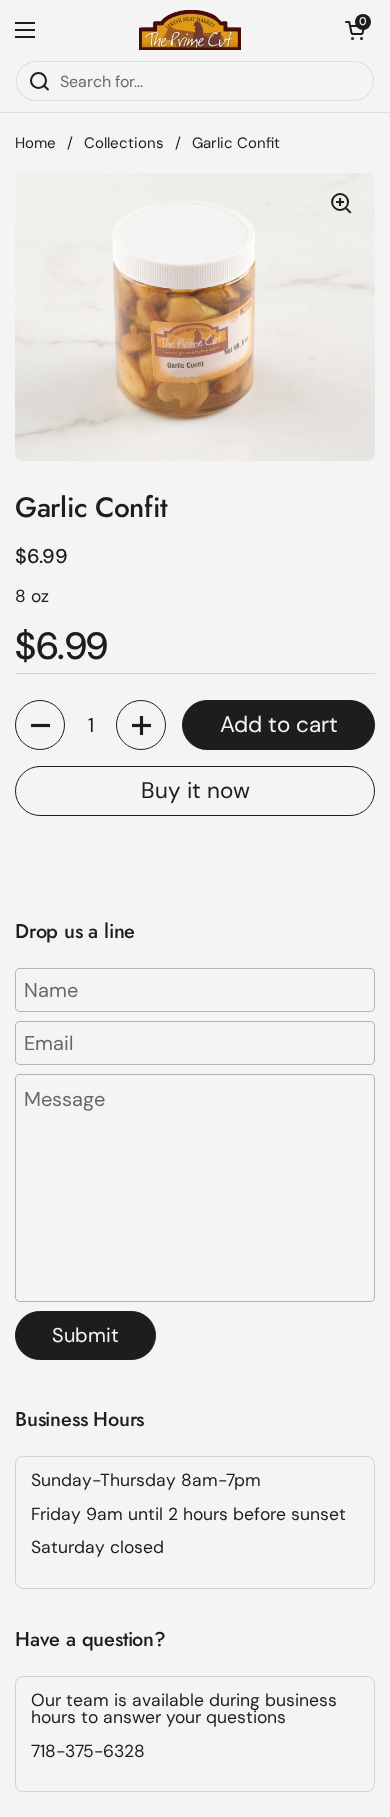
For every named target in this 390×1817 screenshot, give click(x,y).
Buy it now (195, 790)
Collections (124, 143)
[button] (355, 30)
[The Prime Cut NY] (190, 30)
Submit (85, 1335)
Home (35, 143)
